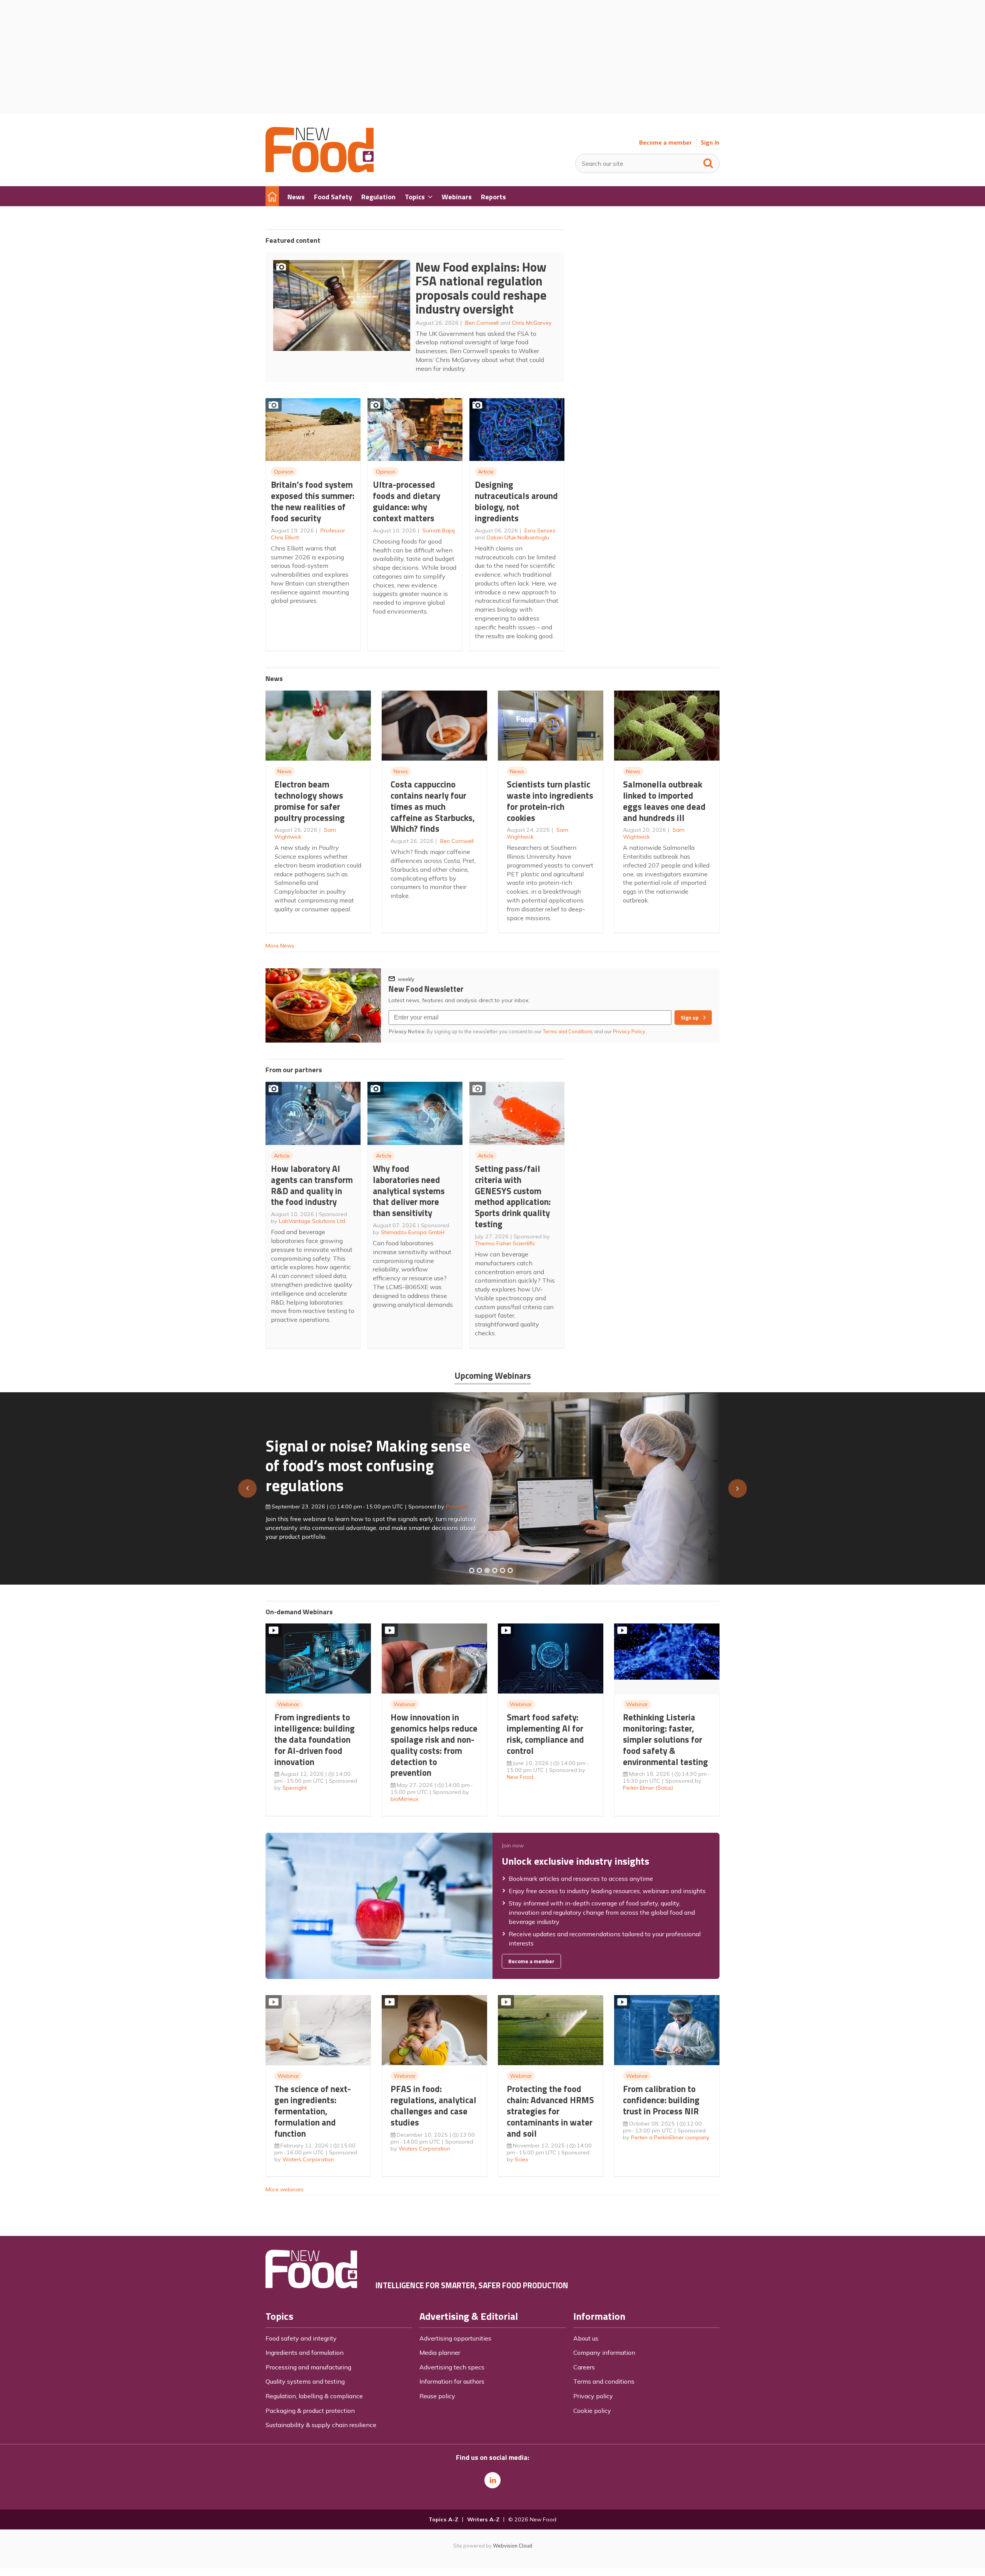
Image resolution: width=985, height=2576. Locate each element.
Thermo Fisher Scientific (505, 1243)
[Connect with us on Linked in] (492, 2480)
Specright (295, 1788)
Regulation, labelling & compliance (314, 2396)
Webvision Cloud (513, 2546)
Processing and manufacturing (308, 2367)
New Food (520, 1777)
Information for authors (452, 2381)
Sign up (690, 1018)
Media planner (440, 2352)
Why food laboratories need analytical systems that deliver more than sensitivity (409, 1191)
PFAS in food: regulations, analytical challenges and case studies (433, 2105)
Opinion (284, 472)
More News (280, 946)
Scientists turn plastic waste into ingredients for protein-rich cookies (550, 801)
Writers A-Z (483, 2519)
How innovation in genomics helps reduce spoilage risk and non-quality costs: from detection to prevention (434, 1745)
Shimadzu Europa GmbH (413, 1232)
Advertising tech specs (452, 2367)
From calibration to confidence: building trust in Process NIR (661, 2100)
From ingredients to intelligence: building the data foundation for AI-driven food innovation (315, 1739)
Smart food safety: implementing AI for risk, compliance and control (545, 1734)
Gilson (446, 1503)
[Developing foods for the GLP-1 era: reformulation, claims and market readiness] (510, 1570)
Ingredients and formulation (305, 2352)
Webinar (288, 1704)
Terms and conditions (604, 2381)
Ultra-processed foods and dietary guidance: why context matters (407, 501)
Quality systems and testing (305, 2381)
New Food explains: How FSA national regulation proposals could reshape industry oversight (481, 288)
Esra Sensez (540, 531)
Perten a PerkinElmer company (670, 2137)
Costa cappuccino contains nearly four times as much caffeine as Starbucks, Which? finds (433, 806)
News (285, 771)
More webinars (285, 2189)
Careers (584, 2367)
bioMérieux (405, 1799)
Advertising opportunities (455, 2338)
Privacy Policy (630, 1031)
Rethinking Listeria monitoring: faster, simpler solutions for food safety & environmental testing (665, 1739)
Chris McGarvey (532, 323)
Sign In (710, 143)
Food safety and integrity (301, 2338)
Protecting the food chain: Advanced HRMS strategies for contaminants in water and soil (550, 2111)
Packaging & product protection (310, 2411)
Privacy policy (593, 2396)
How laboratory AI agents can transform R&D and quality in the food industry (312, 1185)
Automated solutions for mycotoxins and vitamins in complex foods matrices (359, 1462)
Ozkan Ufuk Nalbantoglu (518, 537)
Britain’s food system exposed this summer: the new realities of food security (313, 501)
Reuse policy (437, 2396)
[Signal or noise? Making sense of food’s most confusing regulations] (487, 1570)
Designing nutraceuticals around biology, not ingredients (516, 501)
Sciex (522, 2159)
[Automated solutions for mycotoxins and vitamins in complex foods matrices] (495, 1570)
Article (486, 472)
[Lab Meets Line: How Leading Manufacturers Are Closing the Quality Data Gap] (479, 1570)
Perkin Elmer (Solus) (648, 1788)
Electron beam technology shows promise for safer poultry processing (310, 801)
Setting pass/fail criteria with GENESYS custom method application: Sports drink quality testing (513, 1196)
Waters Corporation (308, 2159)
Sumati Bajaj (439, 531)
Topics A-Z (443, 2519)
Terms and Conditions (568, 1031)
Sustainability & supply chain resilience (321, 2425)
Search (708, 162)
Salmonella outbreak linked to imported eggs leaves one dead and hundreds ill (664, 801)
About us (586, 2338)
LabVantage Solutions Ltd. (313, 1221)
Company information (604, 2352)
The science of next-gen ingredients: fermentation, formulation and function (313, 2111)
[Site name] (320, 170)
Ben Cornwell (482, 323)
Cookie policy (592, 2411)
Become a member (665, 143)
